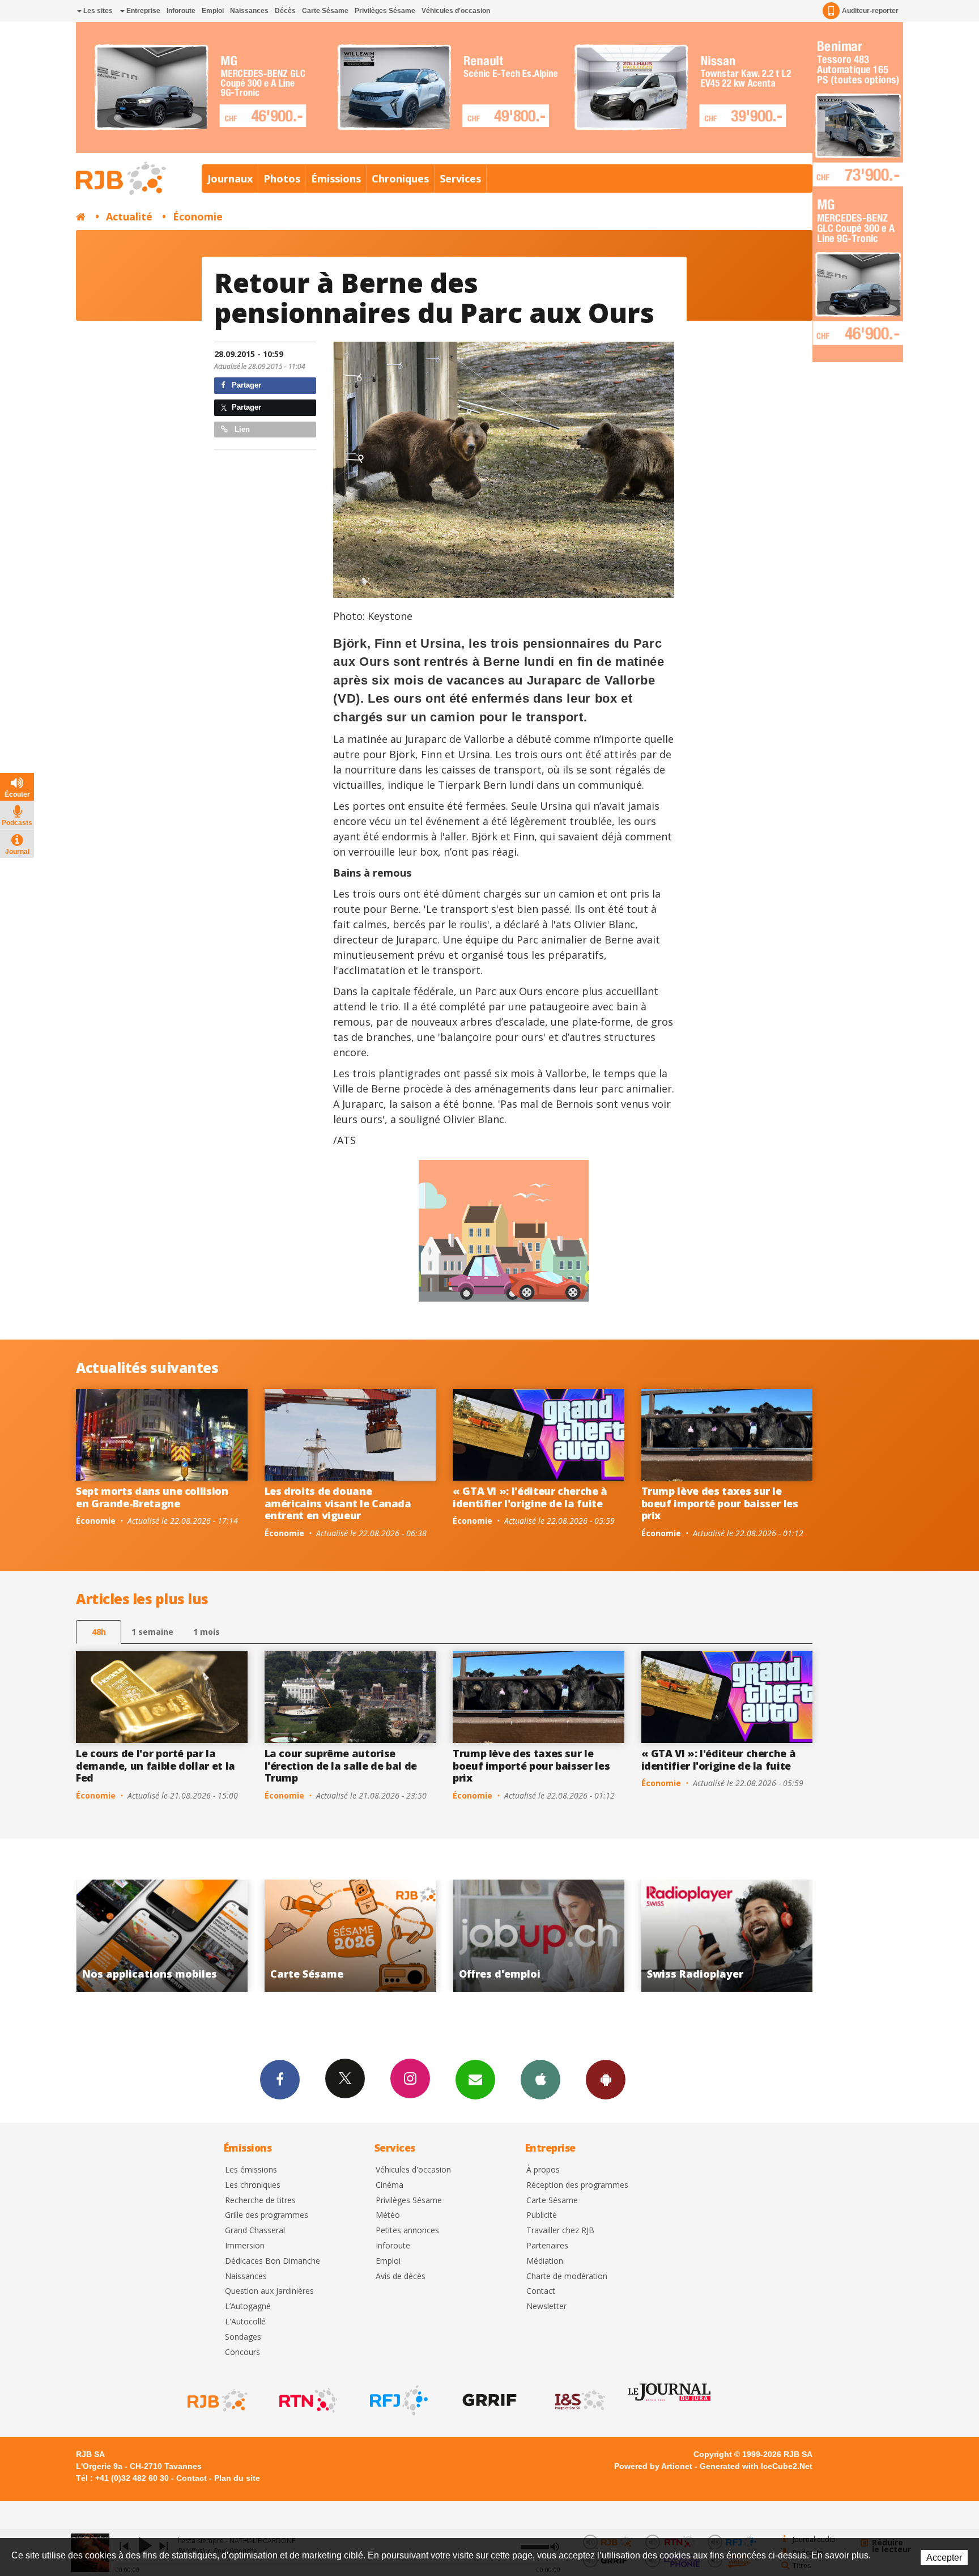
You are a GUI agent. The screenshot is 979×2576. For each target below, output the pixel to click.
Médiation (545, 2261)
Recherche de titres (260, 2201)
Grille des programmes (267, 2215)
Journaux (230, 178)
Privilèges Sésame (385, 11)
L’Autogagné (248, 2307)
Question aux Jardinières (269, 2291)
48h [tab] (99, 1632)
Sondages (243, 2337)
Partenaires (547, 2246)
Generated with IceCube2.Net (756, 2466)
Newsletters (475, 2080)
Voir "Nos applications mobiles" (548, 1936)
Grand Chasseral (255, 2231)
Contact (541, 2291)
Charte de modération (567, 2277)
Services (460, 178)
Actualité (129, 216)
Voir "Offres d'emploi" (171, 1936)
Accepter (944, 2558)
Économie (198, 216)
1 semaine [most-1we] (152, 1632)
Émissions (336, 178)
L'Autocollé (245, 2322)
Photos (282, 178)
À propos (543, 2170)
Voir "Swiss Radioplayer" (359, 1936)
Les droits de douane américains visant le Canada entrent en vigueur (338, 1503)
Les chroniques (253, 2185)
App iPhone (540, 2080)
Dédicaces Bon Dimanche (273, 2261)
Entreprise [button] (142, 11)
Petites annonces (407, 2231)
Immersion (245, 2246)
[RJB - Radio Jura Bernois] (216, 2400)
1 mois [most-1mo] (207, 1632)
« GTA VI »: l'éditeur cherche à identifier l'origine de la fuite (530, 1497)
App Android (606, 2080)
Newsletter (546, 2307)
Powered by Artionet (653, 2466)
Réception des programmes (577, 2185)
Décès (285, 11)
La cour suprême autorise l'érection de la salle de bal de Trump (341, 1765)
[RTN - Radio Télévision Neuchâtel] (307, 2400)
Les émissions (251, 2170)
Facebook (280, 2080)
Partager (245, 385)
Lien (241, 429)
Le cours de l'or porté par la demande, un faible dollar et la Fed (156, 1765)
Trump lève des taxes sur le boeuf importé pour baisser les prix (720, 1503)
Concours (242, 2352)
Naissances (249, 11)
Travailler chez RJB (560, 2231)
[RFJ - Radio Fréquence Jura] (398, 2400)
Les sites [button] (97, 11)
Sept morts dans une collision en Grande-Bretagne (152, 1497)
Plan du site (237, 2478)
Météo (388, 2215)
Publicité (542, 2215)
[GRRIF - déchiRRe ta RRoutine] (488, 2400)
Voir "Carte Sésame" (736, 1936)
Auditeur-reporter (870, 11)
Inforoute (181, 11)
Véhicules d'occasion (456, 11)
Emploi (213, 11)
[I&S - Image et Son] (579, 2400)
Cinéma (390, 2185)
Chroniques (400, 178)
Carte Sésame (325, 11)
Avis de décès (401, 2277)
